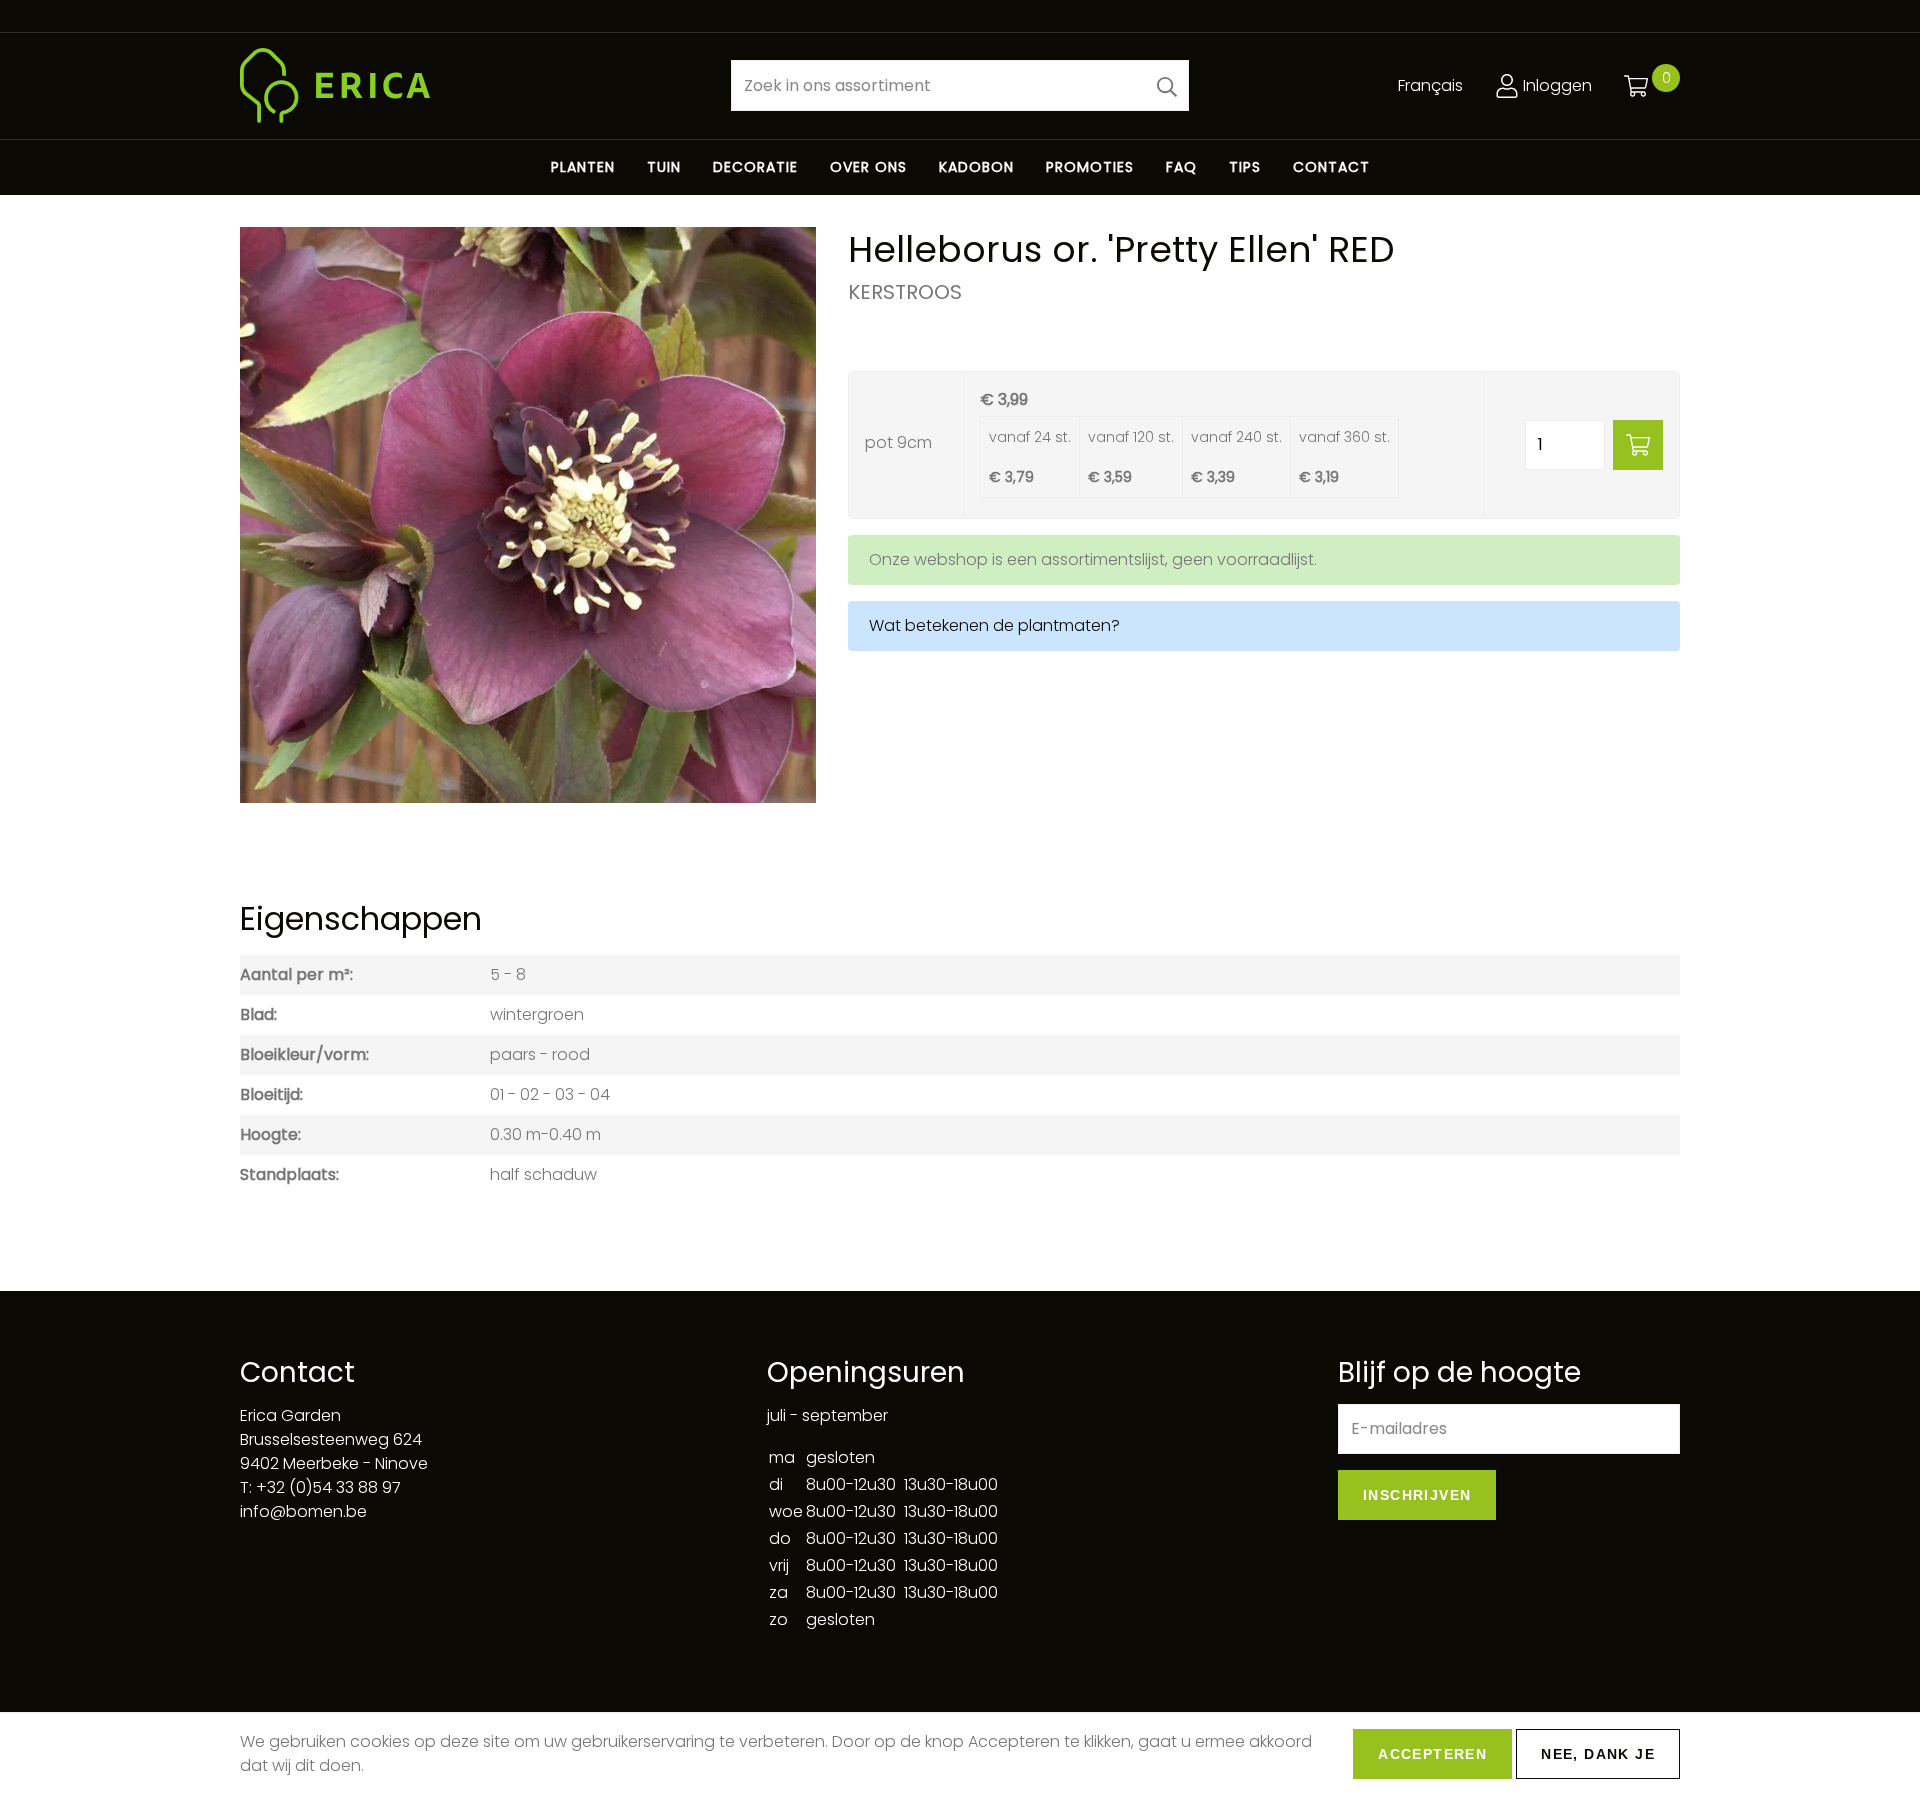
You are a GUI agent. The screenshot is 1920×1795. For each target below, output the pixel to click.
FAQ (1181, 167)
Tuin (664, 167)
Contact (1331, 167)
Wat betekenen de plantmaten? (994, 625)
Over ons (868, 167)
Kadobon (976, 167)
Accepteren (1432, 1754)
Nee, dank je (1598, 1754)
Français (1430, 85)
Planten (583, 167)
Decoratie (755, 167)
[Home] (469, 85)
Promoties (1090, 167)
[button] (1167, 85)
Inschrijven (1417, 1495)
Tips (1245, 167)
